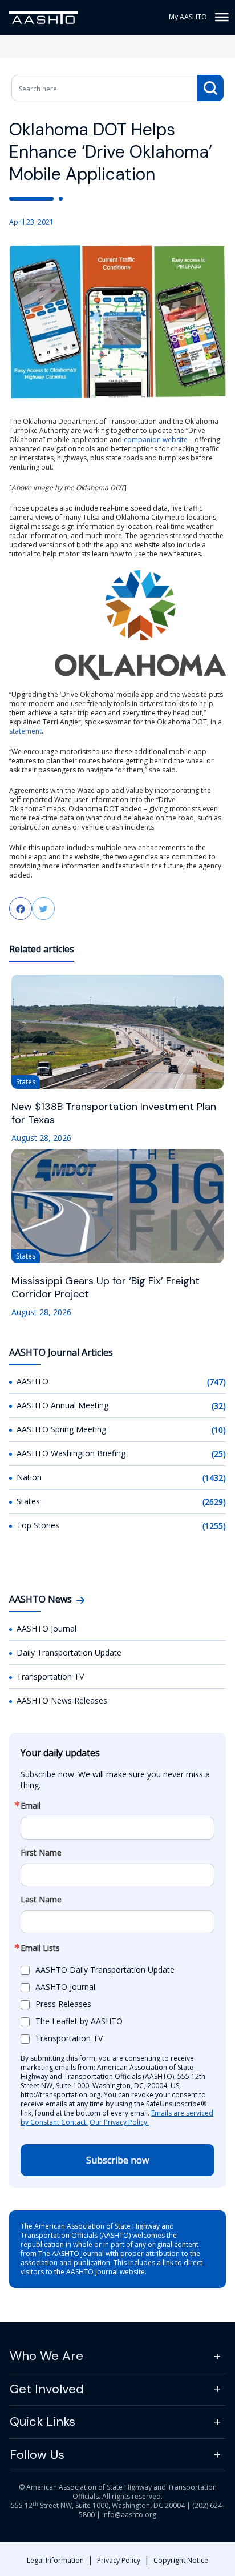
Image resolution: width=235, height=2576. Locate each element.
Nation (29, 1477)
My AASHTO (188, 17)
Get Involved (47, 2389)
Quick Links (42, 2421)
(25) (219, 1454)
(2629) (214, 1502)
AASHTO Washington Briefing (71, 1453)
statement (25, 731)
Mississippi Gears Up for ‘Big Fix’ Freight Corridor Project (106, 1288)
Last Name (41, 1900)
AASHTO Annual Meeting (62, 1405)
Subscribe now (117, 2160)
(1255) (214, 1526)
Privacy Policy (119, 2560)
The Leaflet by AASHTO (79, 2021)
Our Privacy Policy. (119, 2122)
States (28, 1501)
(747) (216, 1382)
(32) (219, 1406)
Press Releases (63, 2004)
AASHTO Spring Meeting (61, 1429)
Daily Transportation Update (69, 1652)
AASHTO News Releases (62, 1700)
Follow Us (37, 2455)
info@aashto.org (129, 2515)
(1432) (214, 1478)
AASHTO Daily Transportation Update (105, 1970)
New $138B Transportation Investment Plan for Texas (114, 1113)
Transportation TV (50, 1676)
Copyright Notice (181, 2560)
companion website (156, 440)
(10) (219, 1430)
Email (31, 1806)
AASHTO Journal (46, 1628)
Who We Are (46, 2356)
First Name (41, 1853)
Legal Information (55, 2560)
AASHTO (33, 1381)
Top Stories (38, 1525)
